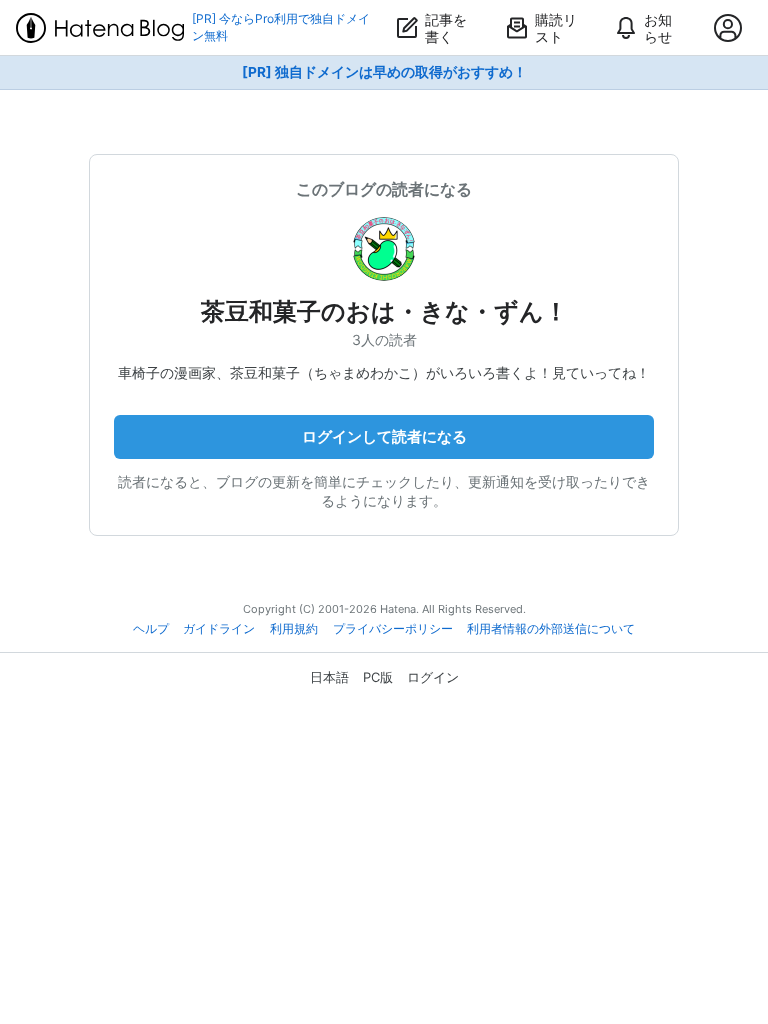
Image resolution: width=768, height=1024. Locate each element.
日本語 (329, 677)
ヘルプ (151, 629)
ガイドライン (219, 629)
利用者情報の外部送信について (551, 629)
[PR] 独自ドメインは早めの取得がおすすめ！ (384, 72)
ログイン (433, 677)
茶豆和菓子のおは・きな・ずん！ (384, 311)
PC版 (378, 677)
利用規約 (294, 629)
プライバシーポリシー (393, 629)
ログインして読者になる (384, 436)
